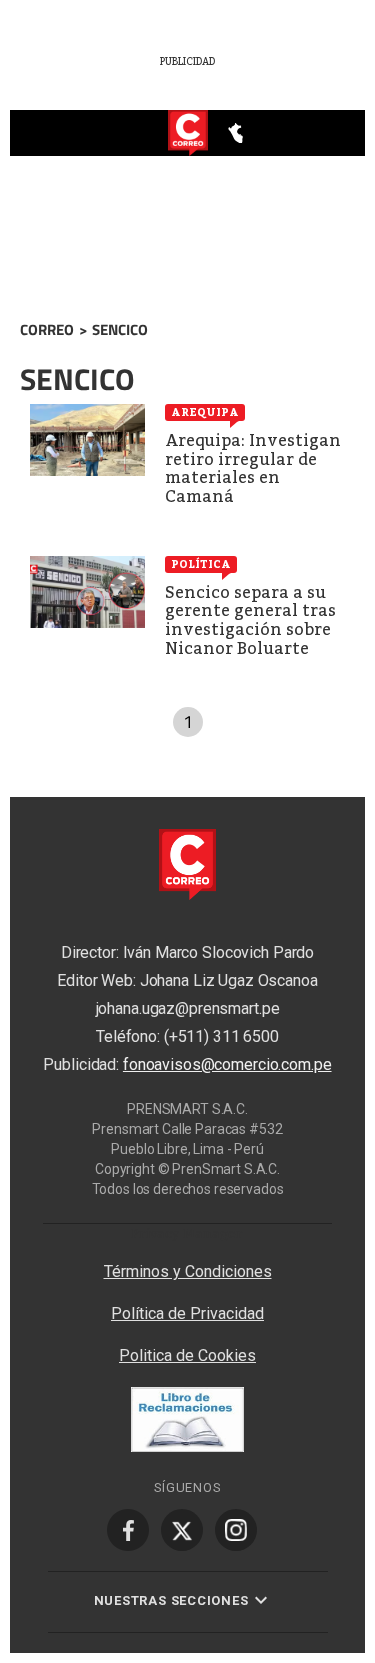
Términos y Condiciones (188, 1271)
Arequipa (205, 412)
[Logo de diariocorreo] (188, 134)
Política (201, 564)
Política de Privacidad (187, 1313)
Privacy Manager (187, 1234)
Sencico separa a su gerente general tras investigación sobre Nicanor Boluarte (250, 620)
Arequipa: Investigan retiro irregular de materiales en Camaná (253, 468)
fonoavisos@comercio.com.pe (227, 1065)
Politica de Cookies (187, 1355)
